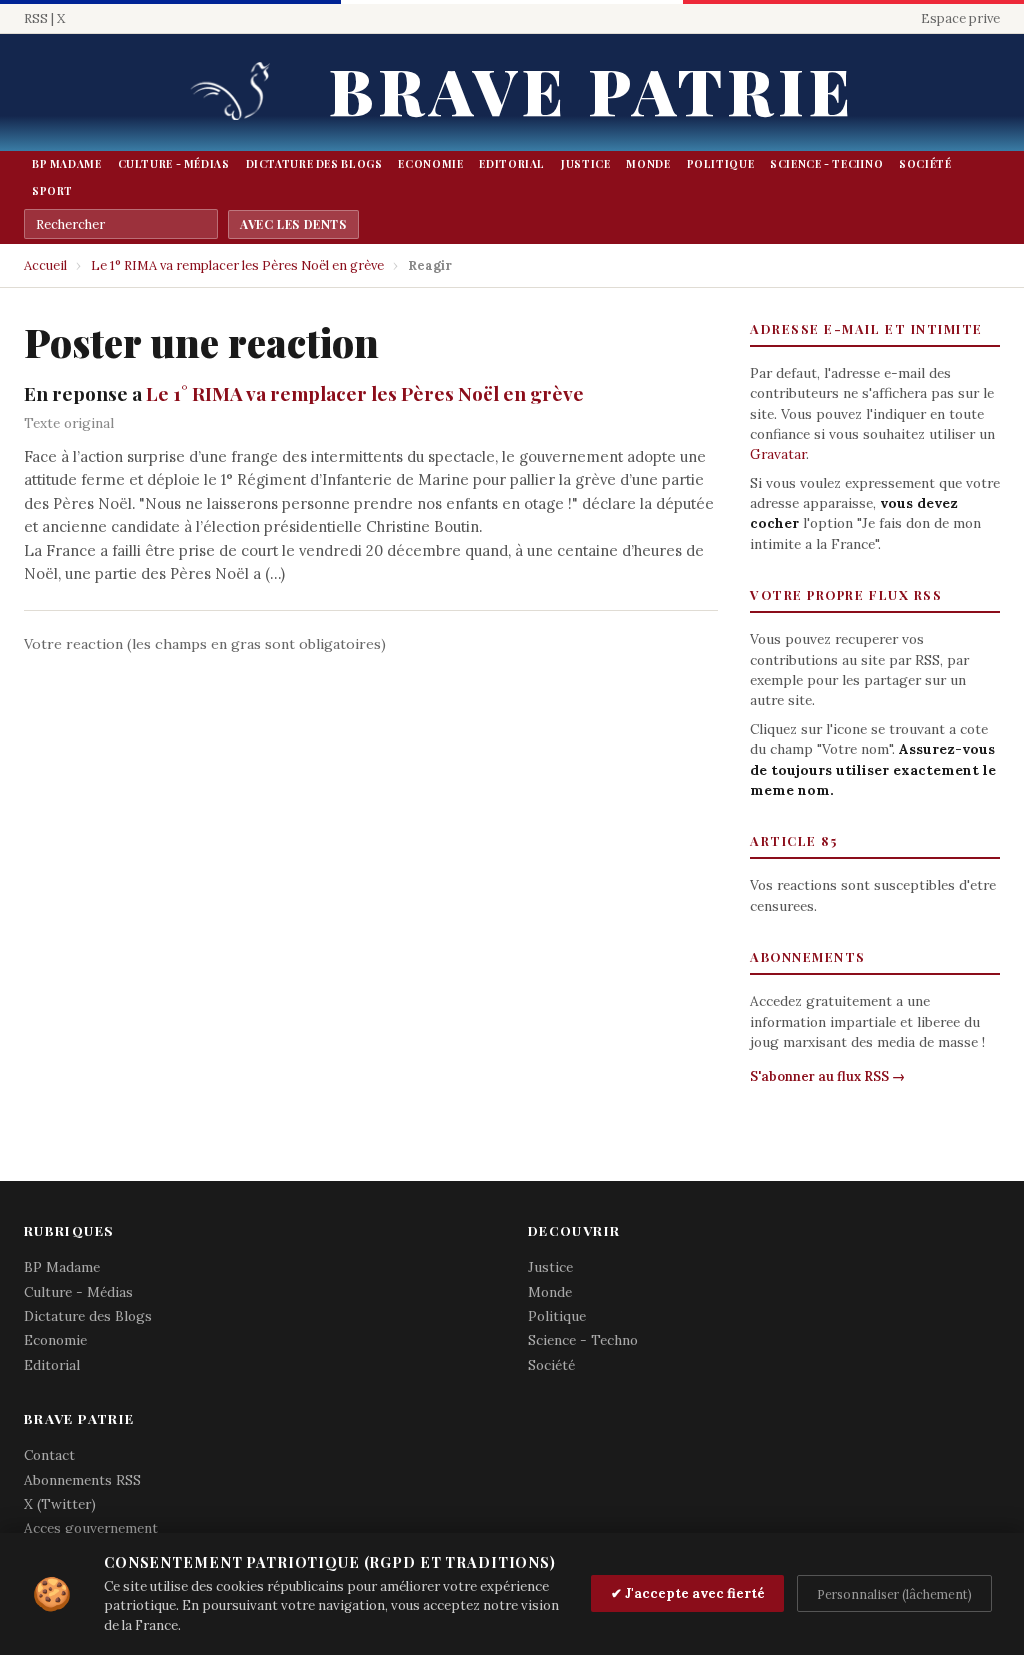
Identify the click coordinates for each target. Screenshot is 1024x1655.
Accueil (45, 265)
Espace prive (960, 18)
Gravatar (778, 454)
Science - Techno (826, 164)
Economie (430, 164)
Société (925, 164)
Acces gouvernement (91, 1528)
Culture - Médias (174, 164)
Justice (585, 164)
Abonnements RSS (82, 1480)
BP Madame (67, 164)
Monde (648, 164)
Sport (52, 191)
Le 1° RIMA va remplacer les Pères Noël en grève (237, 265)
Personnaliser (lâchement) (894, 1594)
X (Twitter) (60, 1504)
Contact (49, 1455)
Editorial (512, 164)
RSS (36, 18)
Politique (721, 164)
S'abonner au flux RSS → (827, 1076)
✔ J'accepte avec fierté (688, 1593)
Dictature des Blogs (314, 164)
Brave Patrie (592, 89)
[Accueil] (237, 92)
